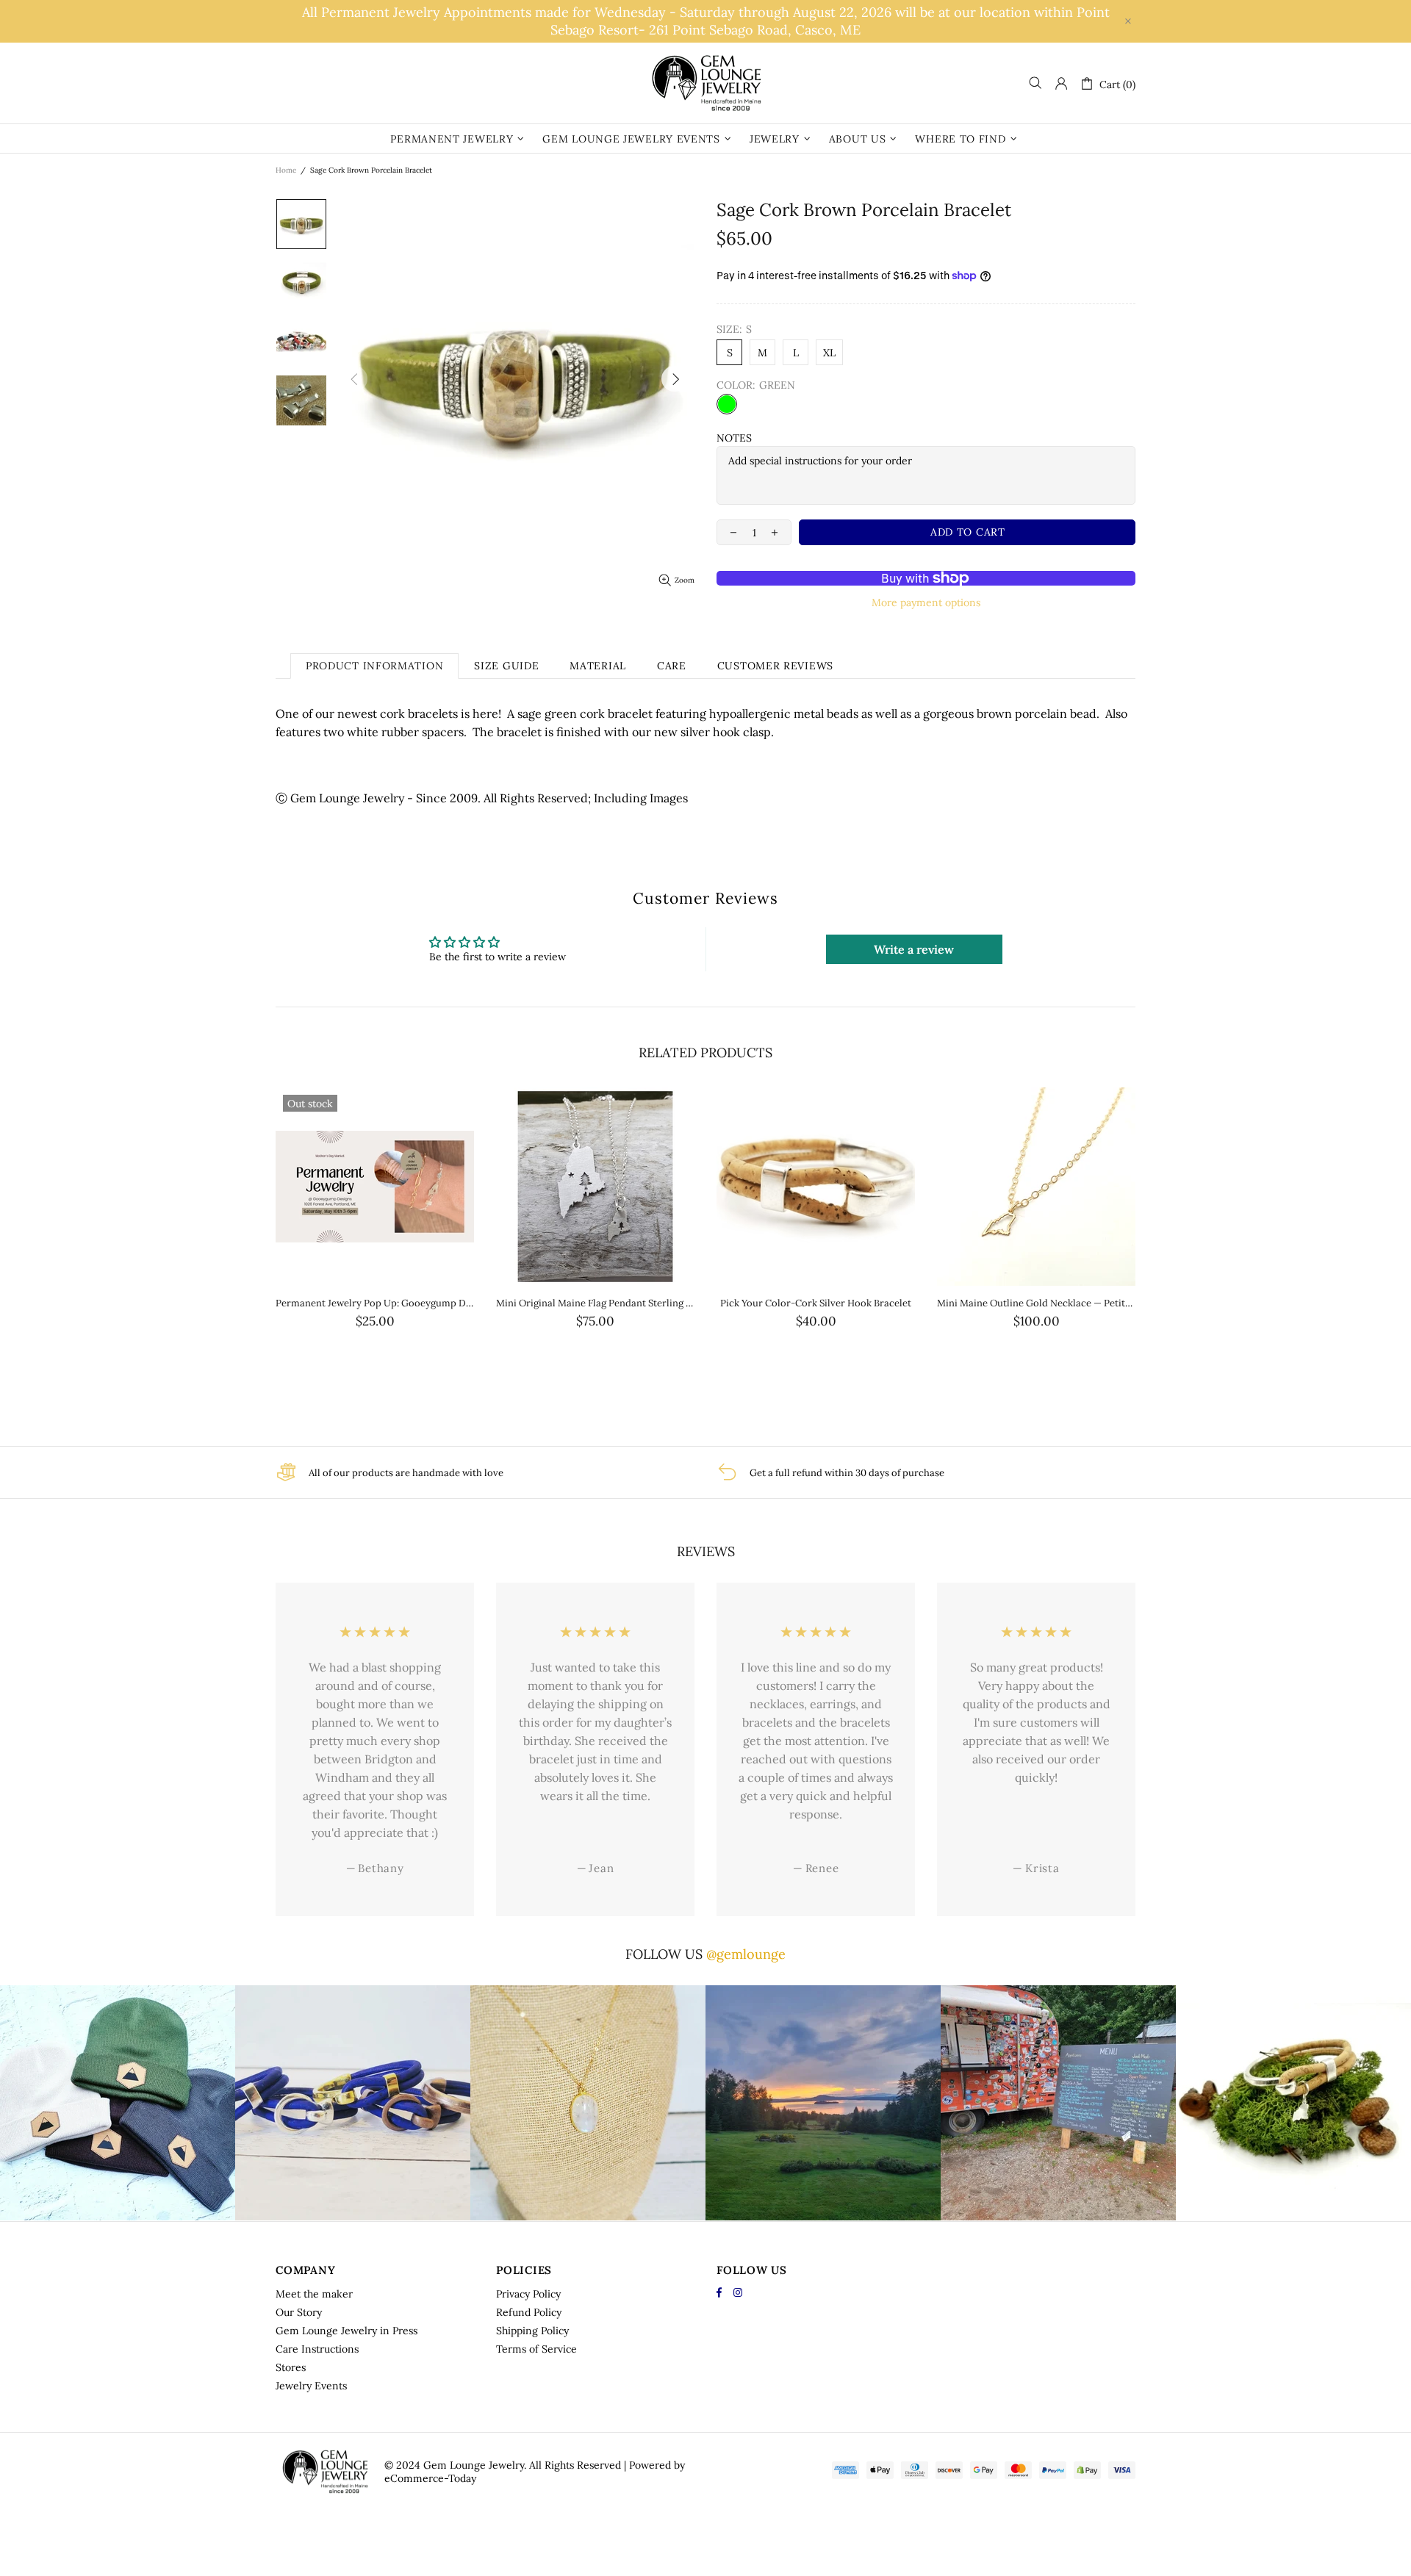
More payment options (926, 602)
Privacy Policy (528, 2294)
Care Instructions (317, 2349)
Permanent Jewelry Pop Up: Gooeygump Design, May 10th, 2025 (375, 1303)
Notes (734, 438)
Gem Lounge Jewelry (705, 83)
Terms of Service (536, 2349)
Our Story (299, 2312)
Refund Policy (529, 2312)
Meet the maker (314, 2294)
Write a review (914, 949)
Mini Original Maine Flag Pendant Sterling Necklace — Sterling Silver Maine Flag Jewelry (595, 1303)
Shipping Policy (532, 2331)
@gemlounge (746, 1954)
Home (286, 170)
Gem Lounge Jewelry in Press (347, 2331)
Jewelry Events (311, 2386)
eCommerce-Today (430, 2478)
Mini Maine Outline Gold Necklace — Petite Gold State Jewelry (1036, 1303)
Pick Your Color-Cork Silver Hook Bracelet (816, 1303)
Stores (291, 2367)
